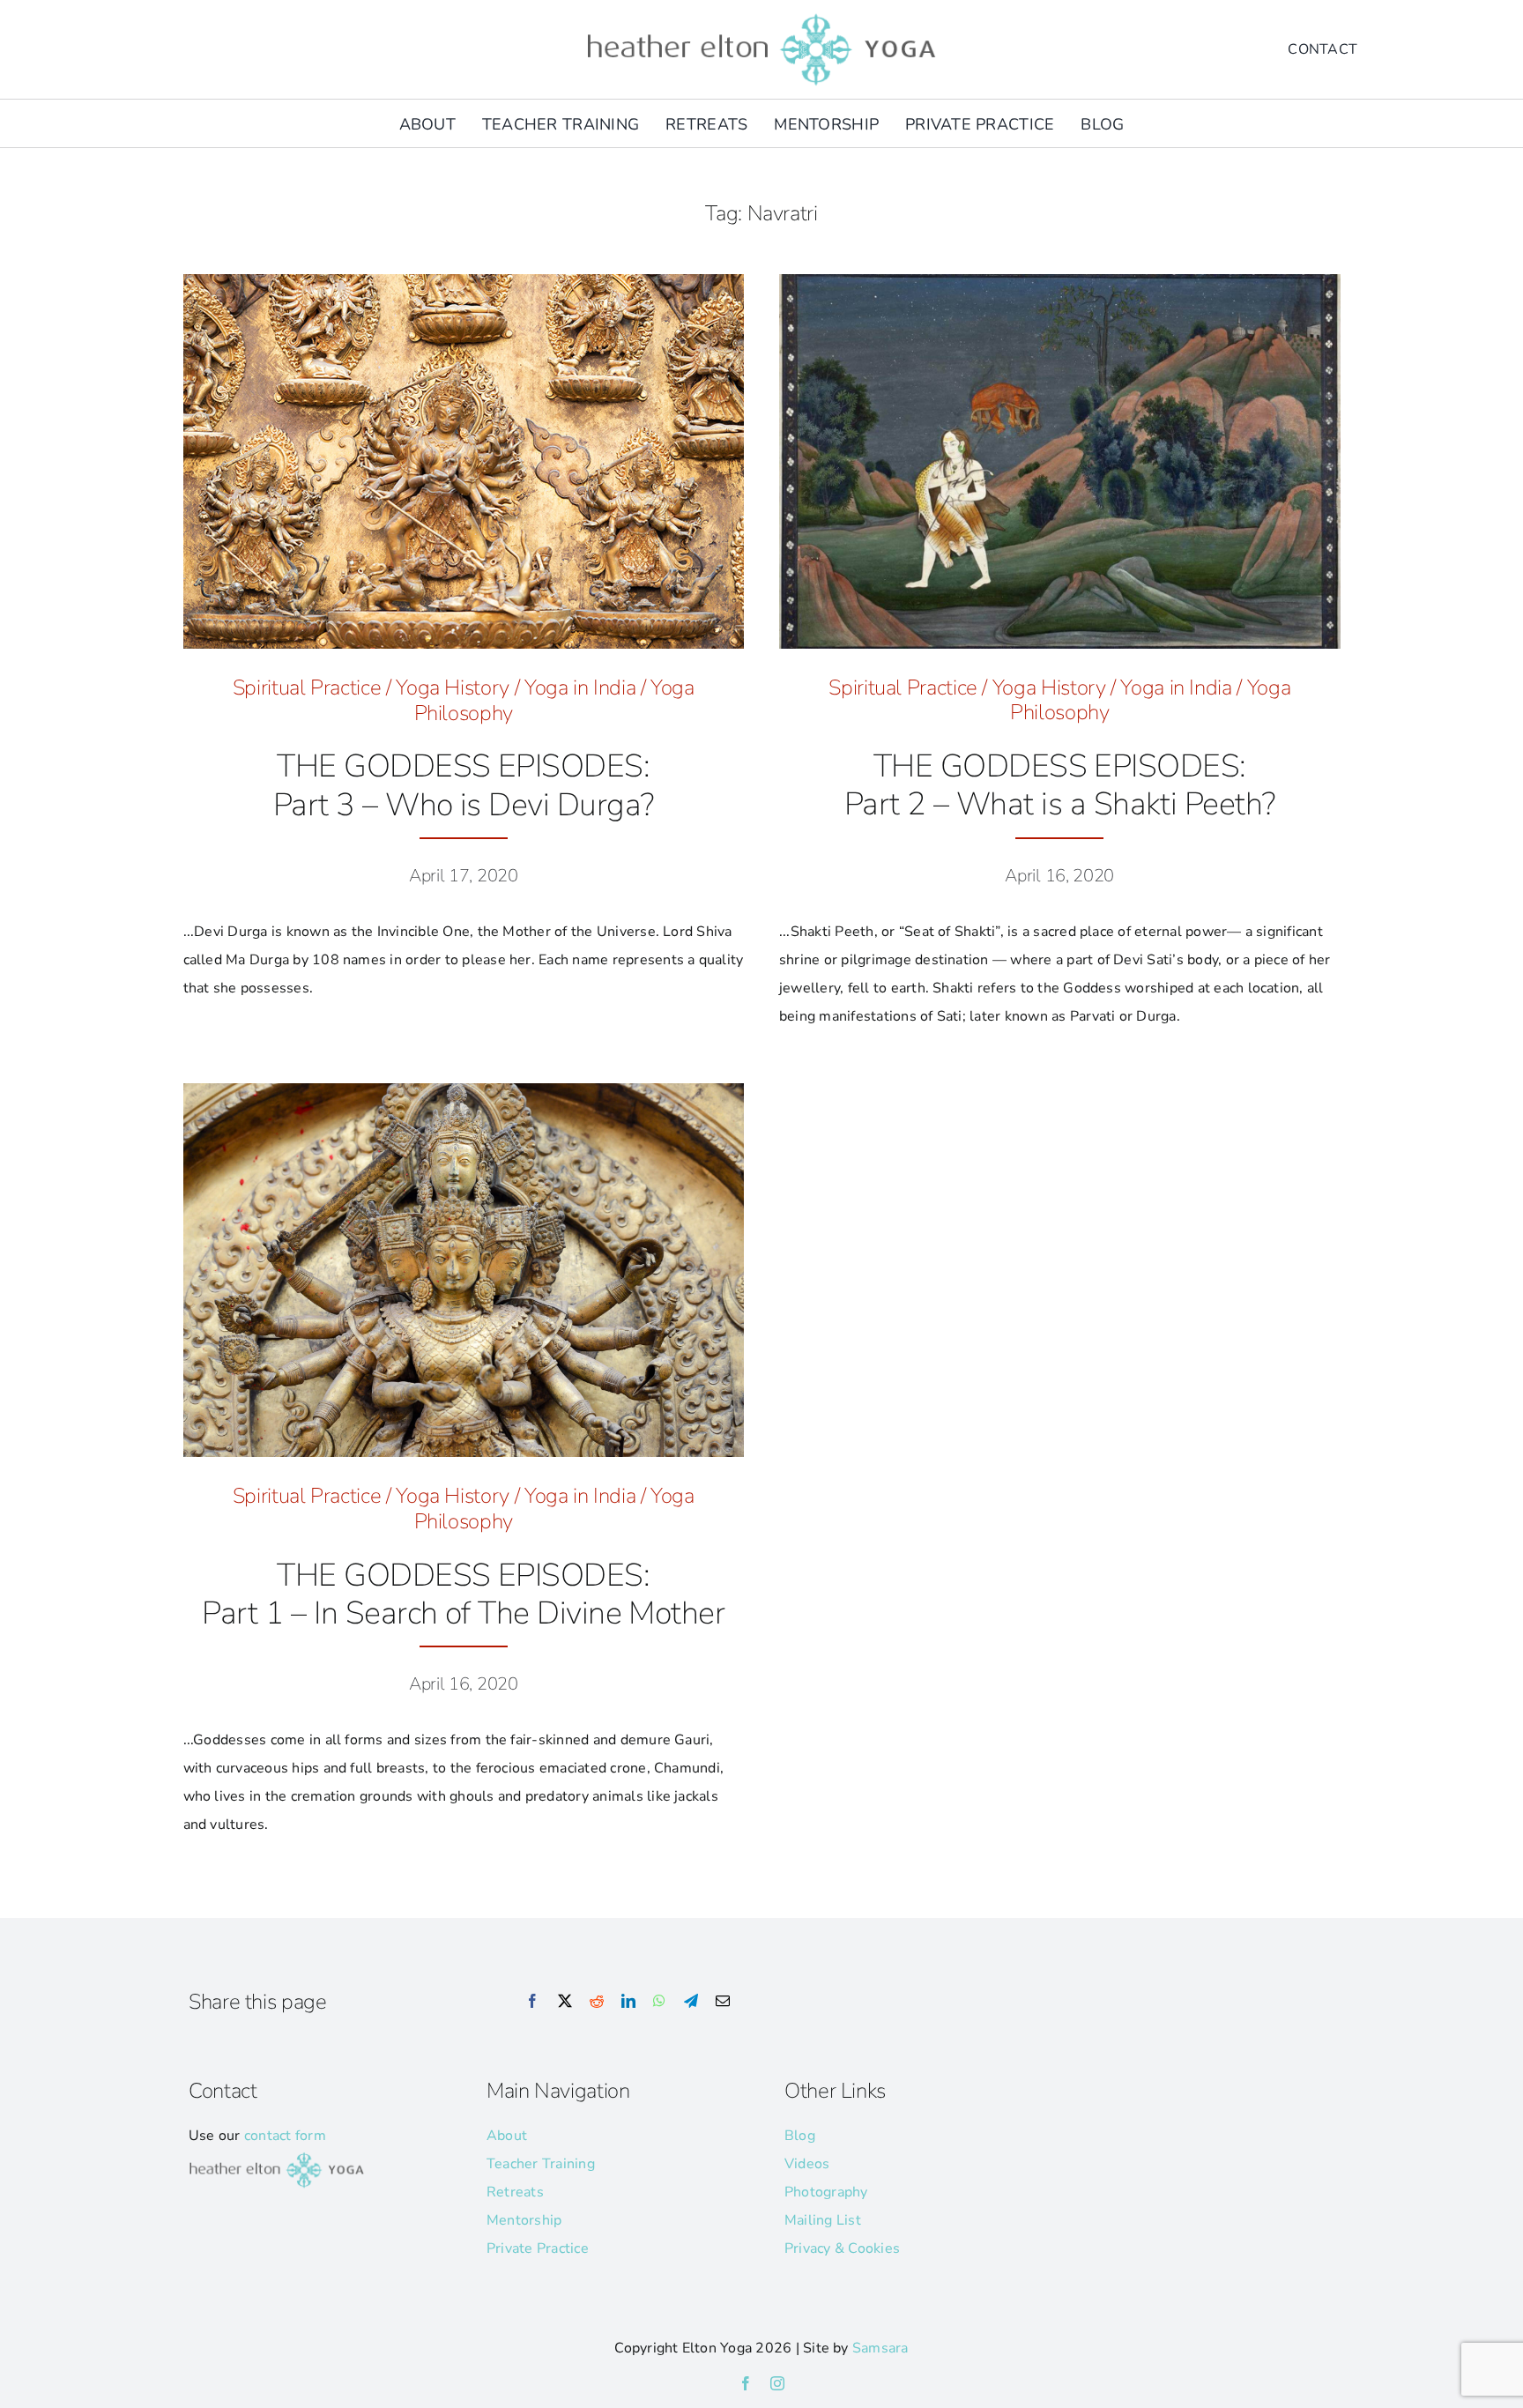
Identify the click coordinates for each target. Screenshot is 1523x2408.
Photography (826, 2192)
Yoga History (453, 687)
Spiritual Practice (307, 687)
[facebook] (746, 2383)
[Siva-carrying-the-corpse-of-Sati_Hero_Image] (1060, 281)
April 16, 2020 (1059, 876)
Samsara (880, 2348)
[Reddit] (597, 2002)
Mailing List (823, 2220)
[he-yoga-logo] (761, 16)
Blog (800, 2136)
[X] (565, 2002)
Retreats (515, 2192)
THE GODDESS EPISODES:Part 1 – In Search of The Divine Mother (463, 1594)
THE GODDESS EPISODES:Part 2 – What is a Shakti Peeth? (1060, 785)
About (507, 2136)
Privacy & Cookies (842, 2248)
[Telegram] (691, 2002)
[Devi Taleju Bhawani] (464, 1090)
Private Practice (538, 2248)
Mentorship (524, 2220)
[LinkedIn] (628, 2002)
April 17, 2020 (464, 876)
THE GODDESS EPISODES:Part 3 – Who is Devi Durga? (463, 785)
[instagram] (777, 2383)
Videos (807, 2164)
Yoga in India (580, 687)
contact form (285, 2136)
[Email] (723, 2002)
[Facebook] (532, 2002)
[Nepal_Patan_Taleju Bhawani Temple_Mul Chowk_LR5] (464, 281)
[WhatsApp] (659, 2002)
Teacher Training (541, 2164)
